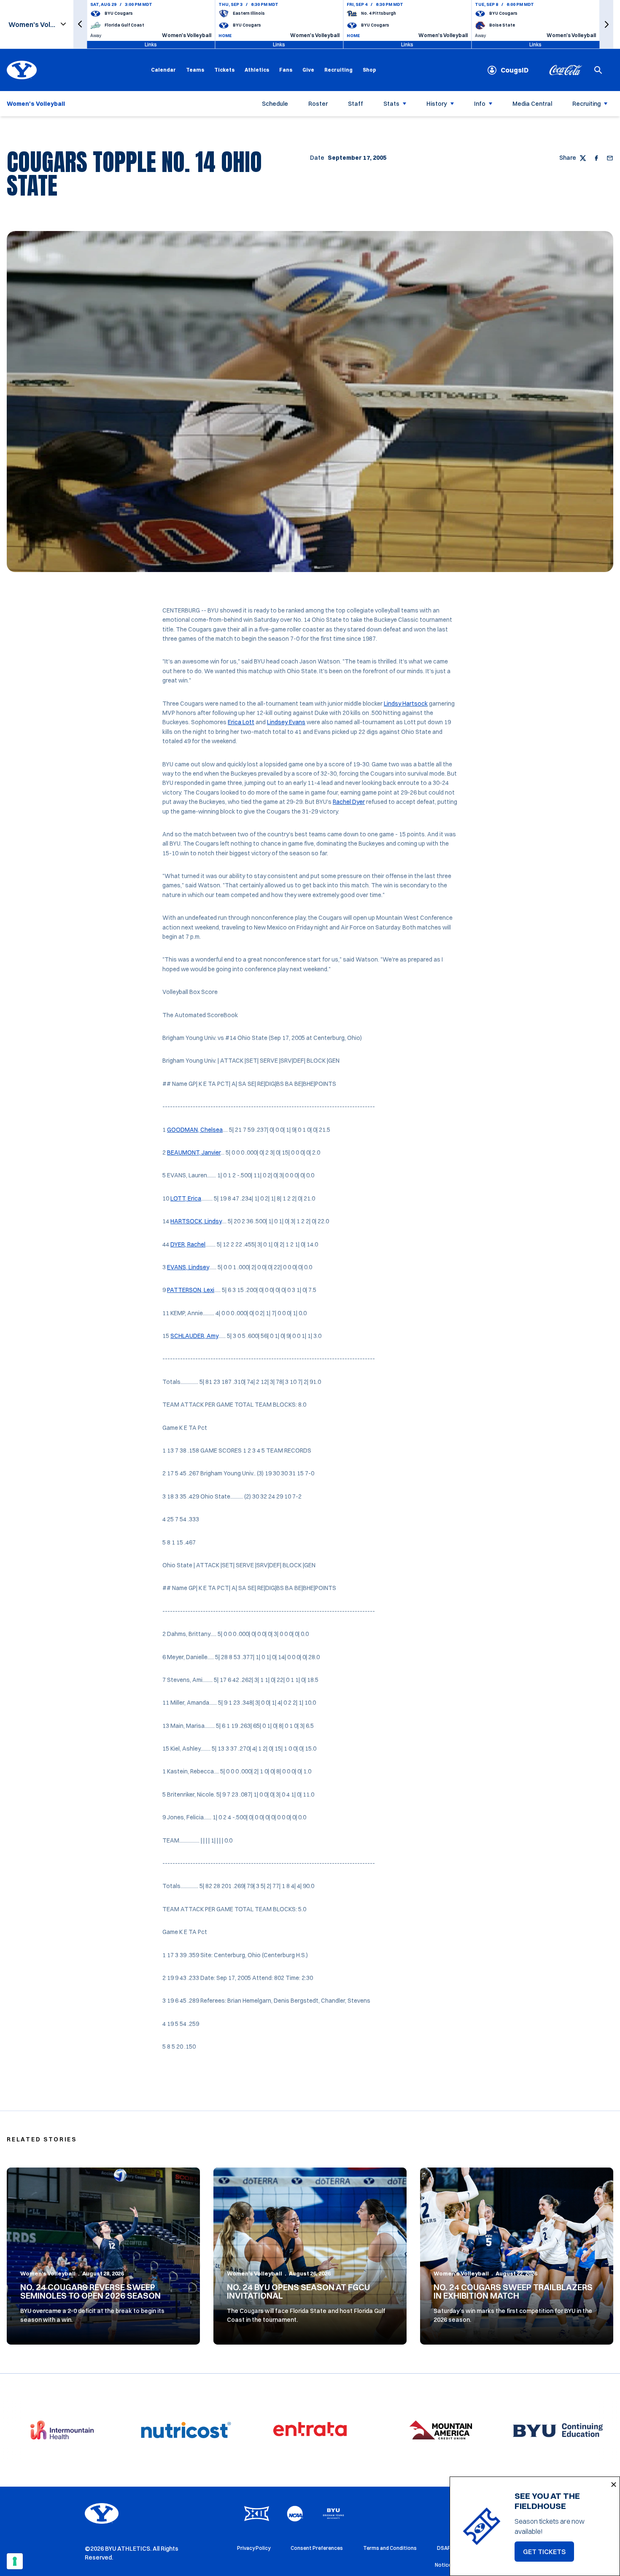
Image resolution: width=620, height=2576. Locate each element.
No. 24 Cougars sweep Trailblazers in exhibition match (513, 2291)
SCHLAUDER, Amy (194, 1336)
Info (480, 104)
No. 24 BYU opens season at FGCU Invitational (298, 2291)
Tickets (224, 70)
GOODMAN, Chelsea (195, 1130)
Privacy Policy (254, 2548)
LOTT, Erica (186, 1198)
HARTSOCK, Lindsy (196, 1221)
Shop (369, 70)
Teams (195, 70)
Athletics (257, 70)
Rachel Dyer (349, 802)
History (437, 104)
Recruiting (338, 70)
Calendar (163, 70)
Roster (318, 104)
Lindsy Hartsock (406, 704)
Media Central (532, 104)
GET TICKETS (549, 2554)
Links (151, 44)
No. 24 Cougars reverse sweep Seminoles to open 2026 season (90, 2291)
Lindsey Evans (286, 722)
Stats (391, 104)
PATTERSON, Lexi (191, 1290)
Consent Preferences (317, 2548)
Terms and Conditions (390, 2548)
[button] (80, 24)
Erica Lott (241, 722)
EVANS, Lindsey (188, 1267)
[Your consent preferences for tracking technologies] (15, 2561)
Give (308, 70)
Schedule (275, 104)
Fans (286, 70)
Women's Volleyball (48, 2273)
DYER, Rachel (188, 1244)
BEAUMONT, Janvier (194, 1152)
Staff (356, 104)
